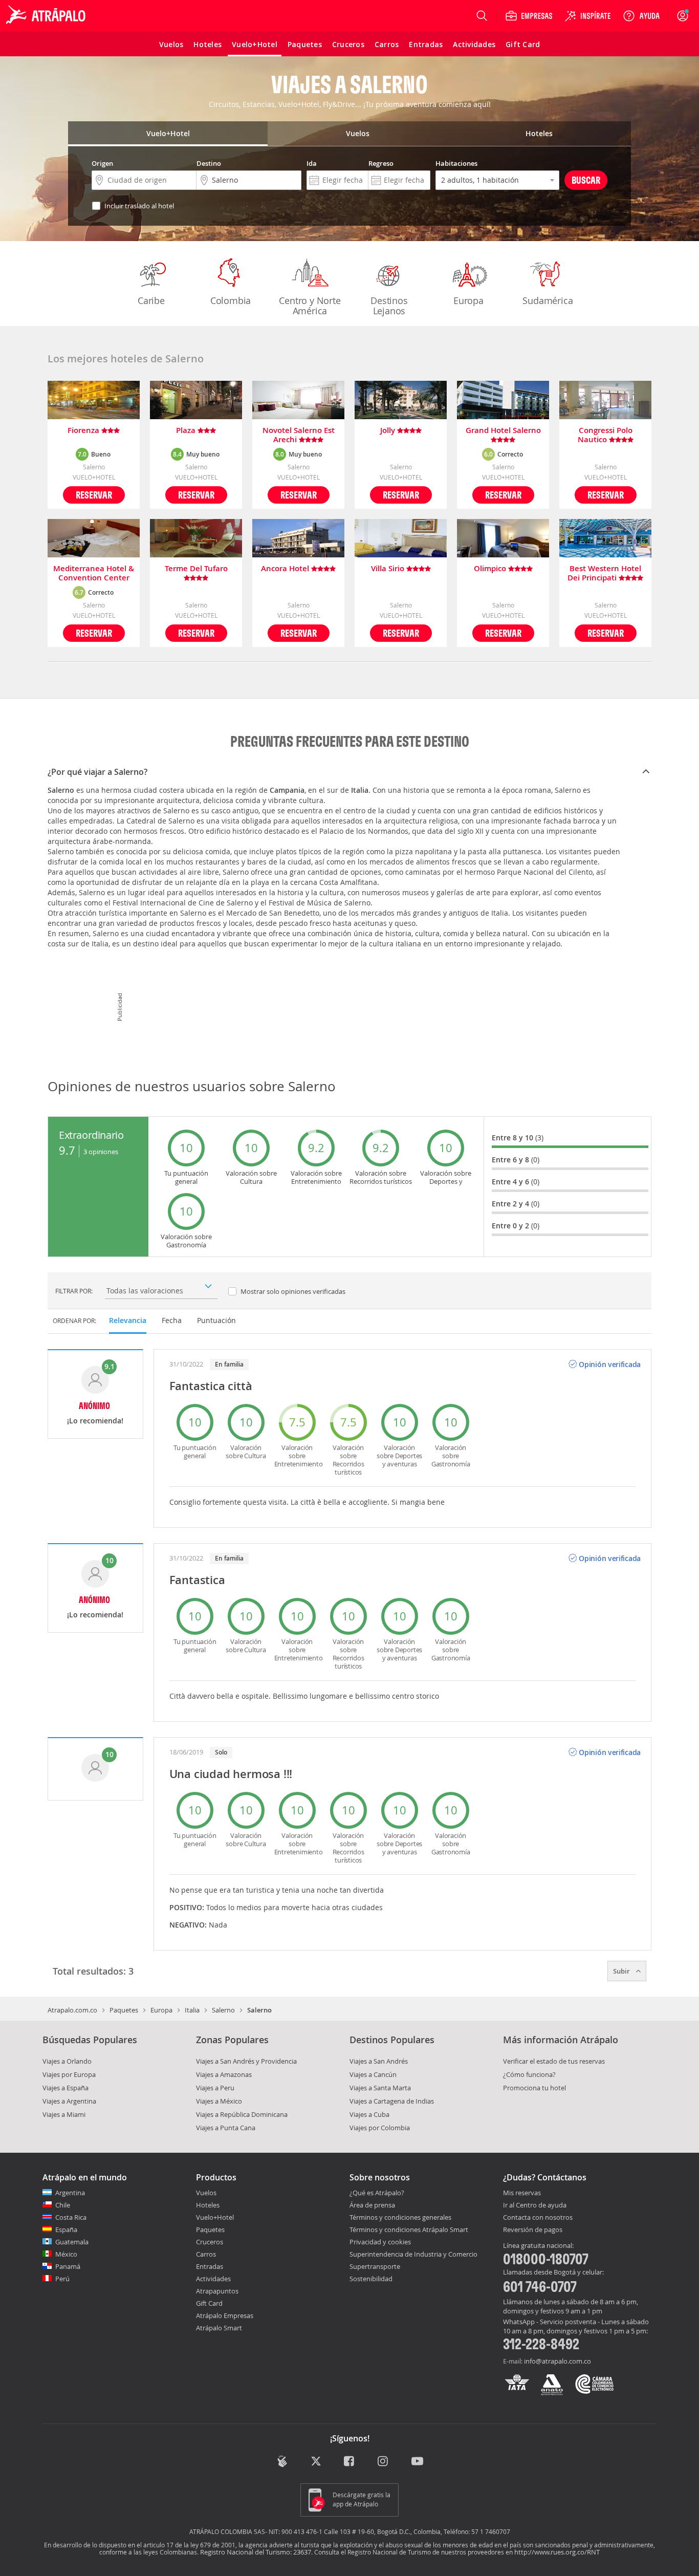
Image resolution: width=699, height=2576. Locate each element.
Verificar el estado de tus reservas (554, 2061)
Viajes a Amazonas (224, 2074)
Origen (102, 163)
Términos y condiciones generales (400, 2217)
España (66, 2229)
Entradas (210, 2266)
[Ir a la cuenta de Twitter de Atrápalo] (316, 2462)
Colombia (231, 300)
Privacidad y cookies (380, 2242)
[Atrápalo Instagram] (384, 2462)
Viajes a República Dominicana (242, 2114)
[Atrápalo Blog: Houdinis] (282, 2461)
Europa (468, 300)
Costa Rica (71, 2217)
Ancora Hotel (286, 569)
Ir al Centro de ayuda (535, 2205)
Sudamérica (548, 300)
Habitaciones (456, 163)
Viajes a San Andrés (379, 2061)
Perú (62, 2279)
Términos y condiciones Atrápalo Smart (409, 2229)
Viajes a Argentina (69, 2101)
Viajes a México (219, 2101)
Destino (209, 163)
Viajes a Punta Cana (226, 2128)
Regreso (381, 163)
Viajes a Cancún (373, 2074)
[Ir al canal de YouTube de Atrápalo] (417, 2462)
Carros (206, 2254)
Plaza (187, 431)
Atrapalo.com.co (72, 2010)
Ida (312, 163)
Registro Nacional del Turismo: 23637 (256, 2552)
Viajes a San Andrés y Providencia (246, 2061)
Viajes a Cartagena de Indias (392, 2101)
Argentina (70, 2193)
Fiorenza (84, 431)
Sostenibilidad (371, 2279)
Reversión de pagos (533, 2230)
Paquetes (124, 2010)
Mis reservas (522, 2193)
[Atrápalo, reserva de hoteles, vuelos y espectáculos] (47, 16)
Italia (192, 2010)
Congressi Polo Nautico (605, 435)
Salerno (223, 2010)
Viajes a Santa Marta (380, 2088)
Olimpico (491, 569)
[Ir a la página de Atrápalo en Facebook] (350, 2462)
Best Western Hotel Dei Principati (604, 573)
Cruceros (210, 2242)
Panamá (68, 2266)
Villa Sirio (389, 569)
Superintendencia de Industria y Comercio (413, 2254)
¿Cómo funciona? (529, 2074)
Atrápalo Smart (219, 2328)
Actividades (213, 2279)
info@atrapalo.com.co (558, 2361)
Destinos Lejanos (389, 306)
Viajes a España (65, 2088)
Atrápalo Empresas (225, 2315)
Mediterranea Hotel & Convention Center (94, 573)
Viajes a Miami (64, 2114)
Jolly (389, 431)
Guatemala (72, 2242)
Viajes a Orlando (67, 2061)
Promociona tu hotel (534, 2088)
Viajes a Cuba (369, 2114)
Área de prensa (372, 2205)
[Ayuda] (641, 16)
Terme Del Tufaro (196, 569)
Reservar (94, 495)
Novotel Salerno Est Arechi (299, 435)
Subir (622, 1971)
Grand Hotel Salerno (503, 431)
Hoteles (208, 2205)
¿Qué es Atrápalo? (377, 2193)
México (66, 2254)
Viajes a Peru (215, 2088)
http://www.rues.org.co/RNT (557, 2552)
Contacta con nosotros (538, 2218)
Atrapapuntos (217, 2291)
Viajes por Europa (69, 2074)
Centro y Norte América (310, 306)
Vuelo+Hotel (215, 2217)
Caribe (151, 300)
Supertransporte (375, 2266)
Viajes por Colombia (380, 2128)
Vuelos (206, 2193)
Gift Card (209, 2303)
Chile (63, 2205)
